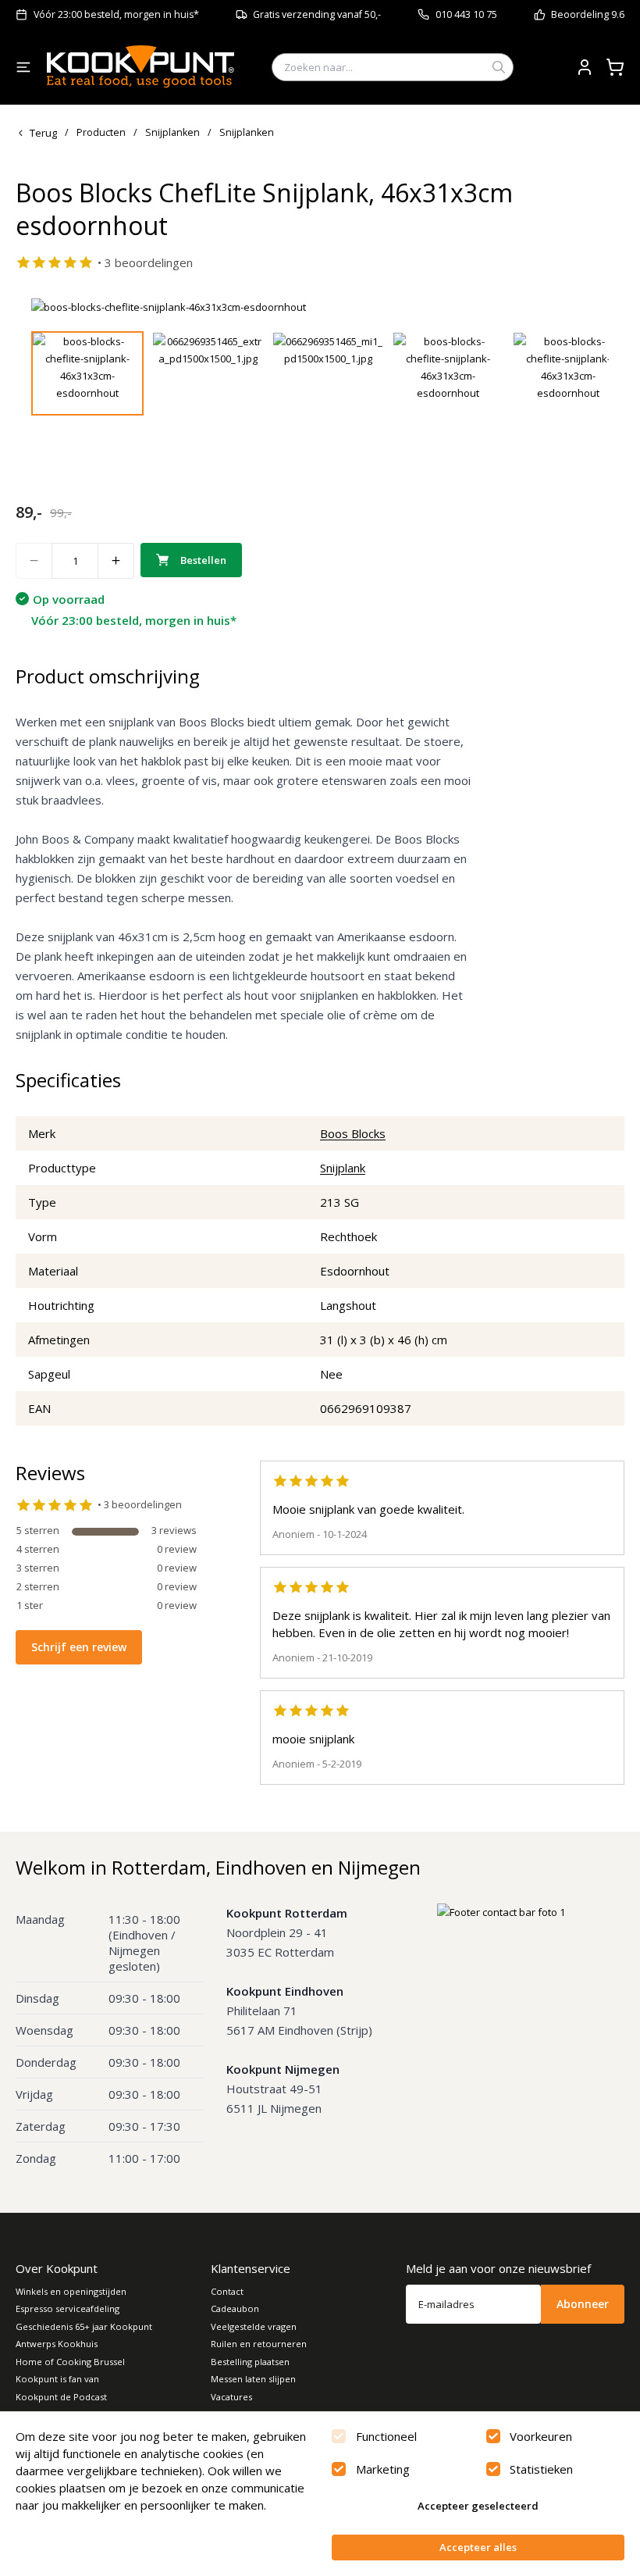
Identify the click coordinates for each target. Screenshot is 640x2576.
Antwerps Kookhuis (57, 2344)
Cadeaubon (235, 2308)
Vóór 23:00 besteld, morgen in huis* (116, 14)
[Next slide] (588, 307)
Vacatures (231, 2397)
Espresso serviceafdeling (68, 2308)
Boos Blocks (353, 1133)
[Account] (585, 67)
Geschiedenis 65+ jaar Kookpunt (84, 2326)
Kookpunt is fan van (57, 2379)
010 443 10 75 (466, 14)
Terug (43, 133)
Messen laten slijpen (253, 2379)
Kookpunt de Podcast (61, 2397)
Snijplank (343, 1168)
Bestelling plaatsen (250, 2362)
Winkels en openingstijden (71, 2291)
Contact (227, 2291)
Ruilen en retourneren (259, 2344)
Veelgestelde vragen (254, 2326)
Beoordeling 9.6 (588, 14)
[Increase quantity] (116, 561)
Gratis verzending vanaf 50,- (317, 14)
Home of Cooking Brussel (70, 2362)
